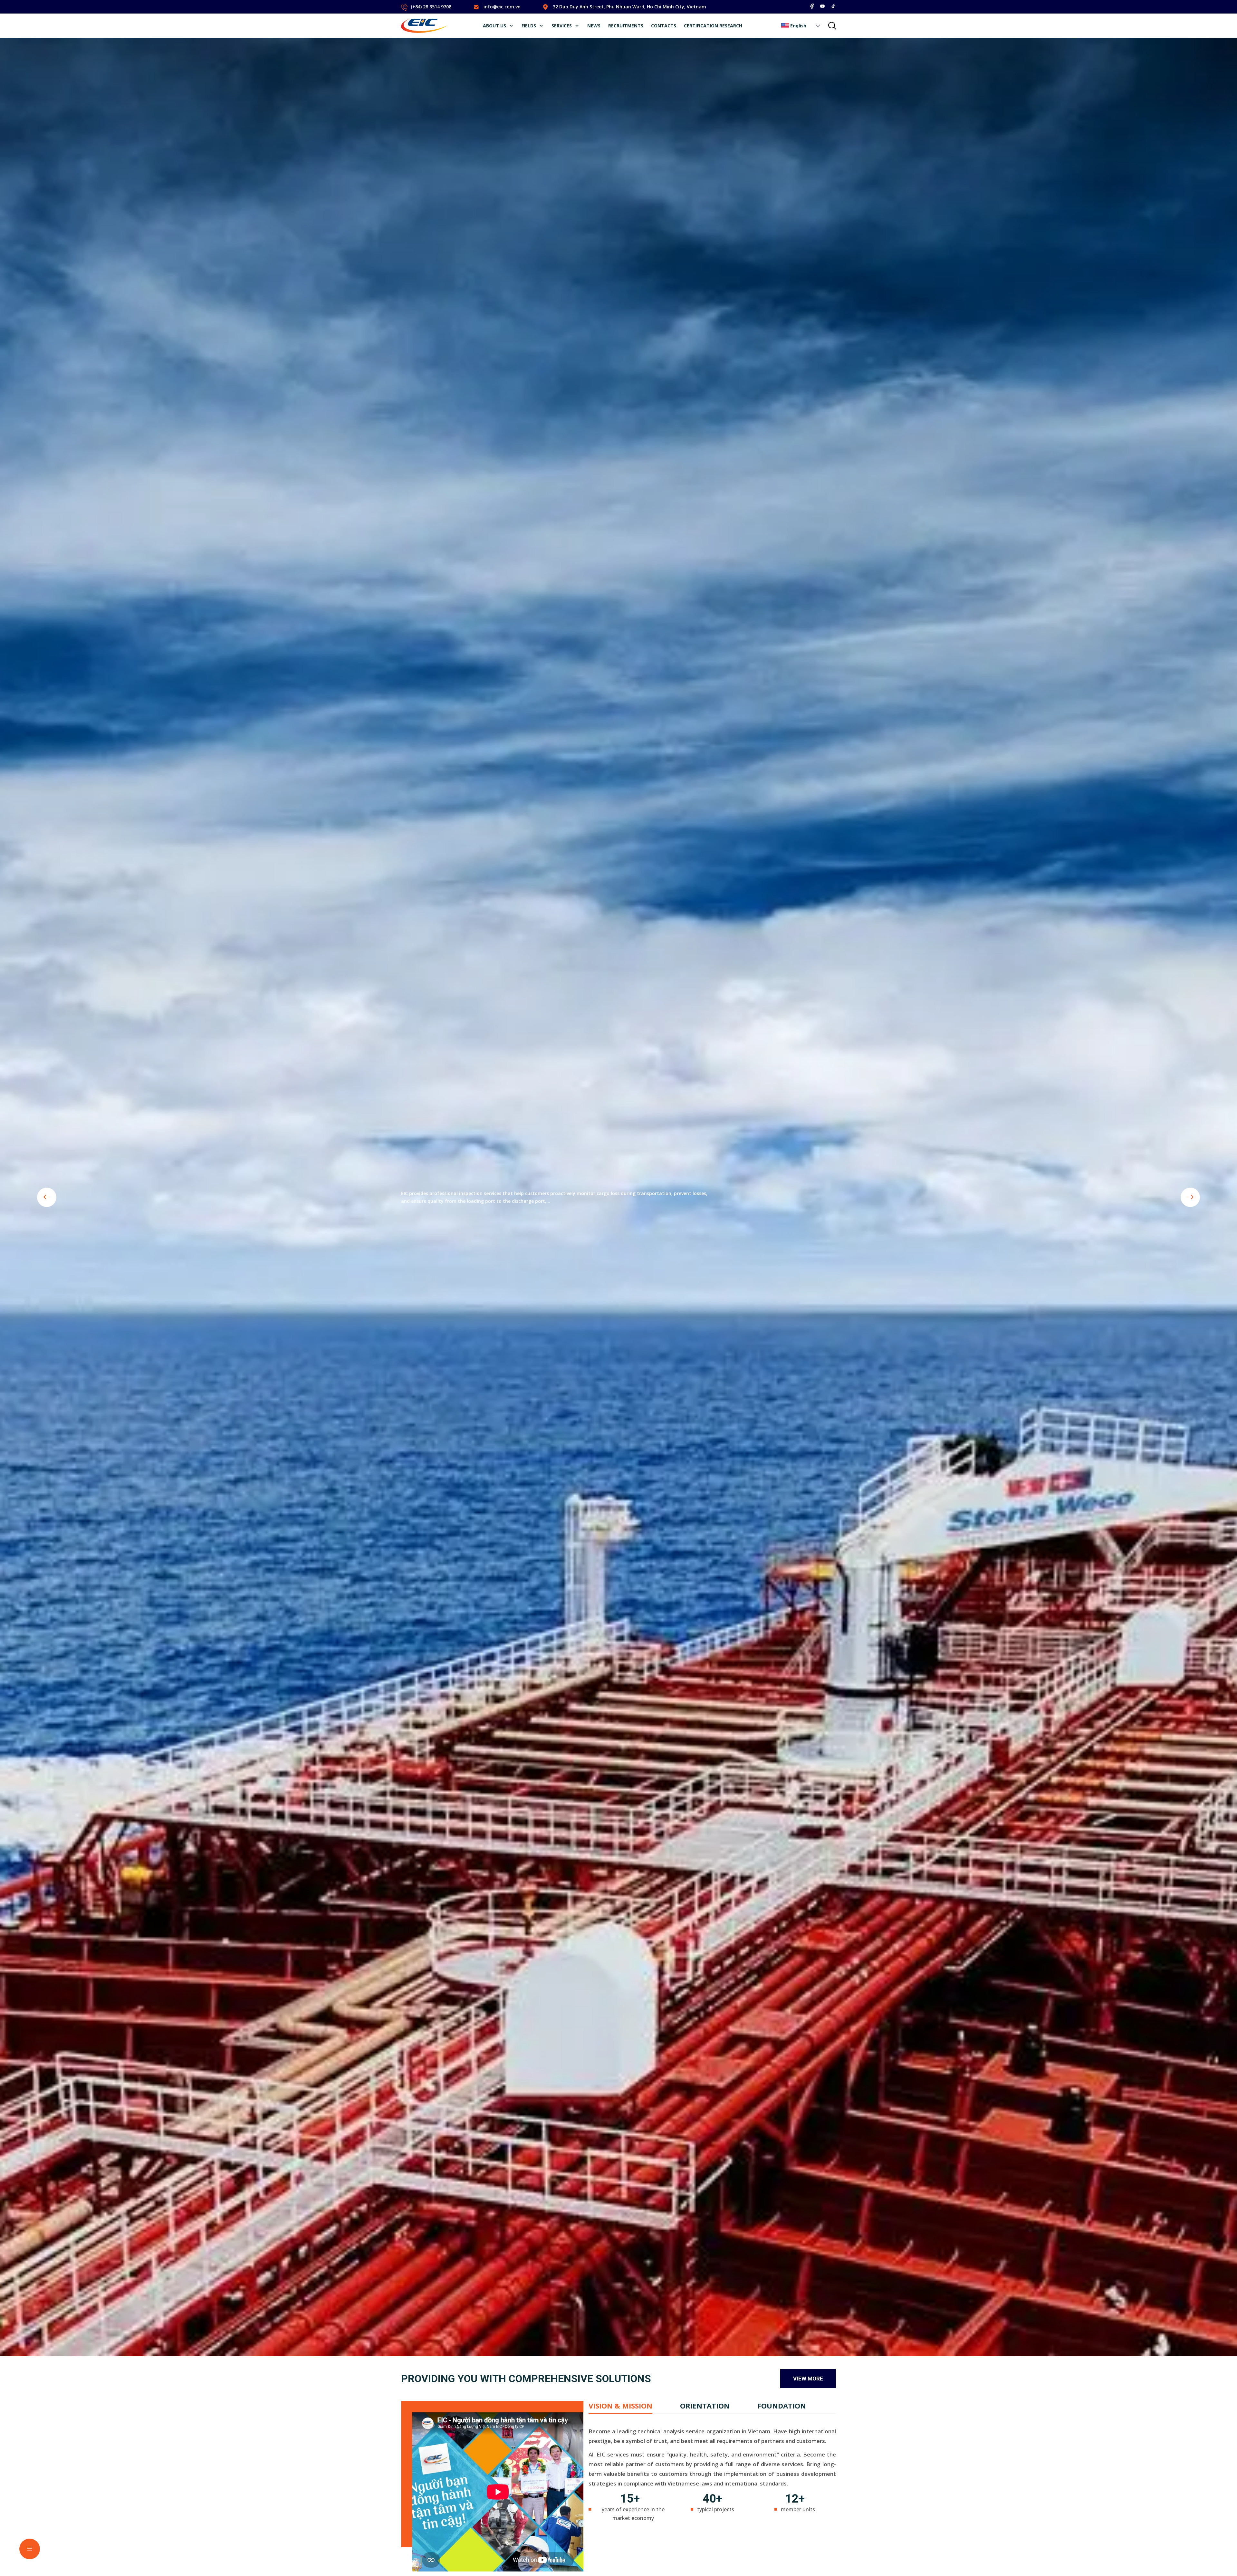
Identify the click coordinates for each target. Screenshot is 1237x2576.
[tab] (620, 2406)
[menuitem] (498, 26)
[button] (818, 26)
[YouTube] (822, 6)
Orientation (705, 2406)
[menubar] (613, 26)
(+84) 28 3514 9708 (431, 7)
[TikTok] (833, 6)
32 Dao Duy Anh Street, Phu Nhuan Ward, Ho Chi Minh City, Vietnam (629, 7)
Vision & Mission (620, 2406)
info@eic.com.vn (502, 7)
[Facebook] (812, 6)
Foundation (782, 2406)
